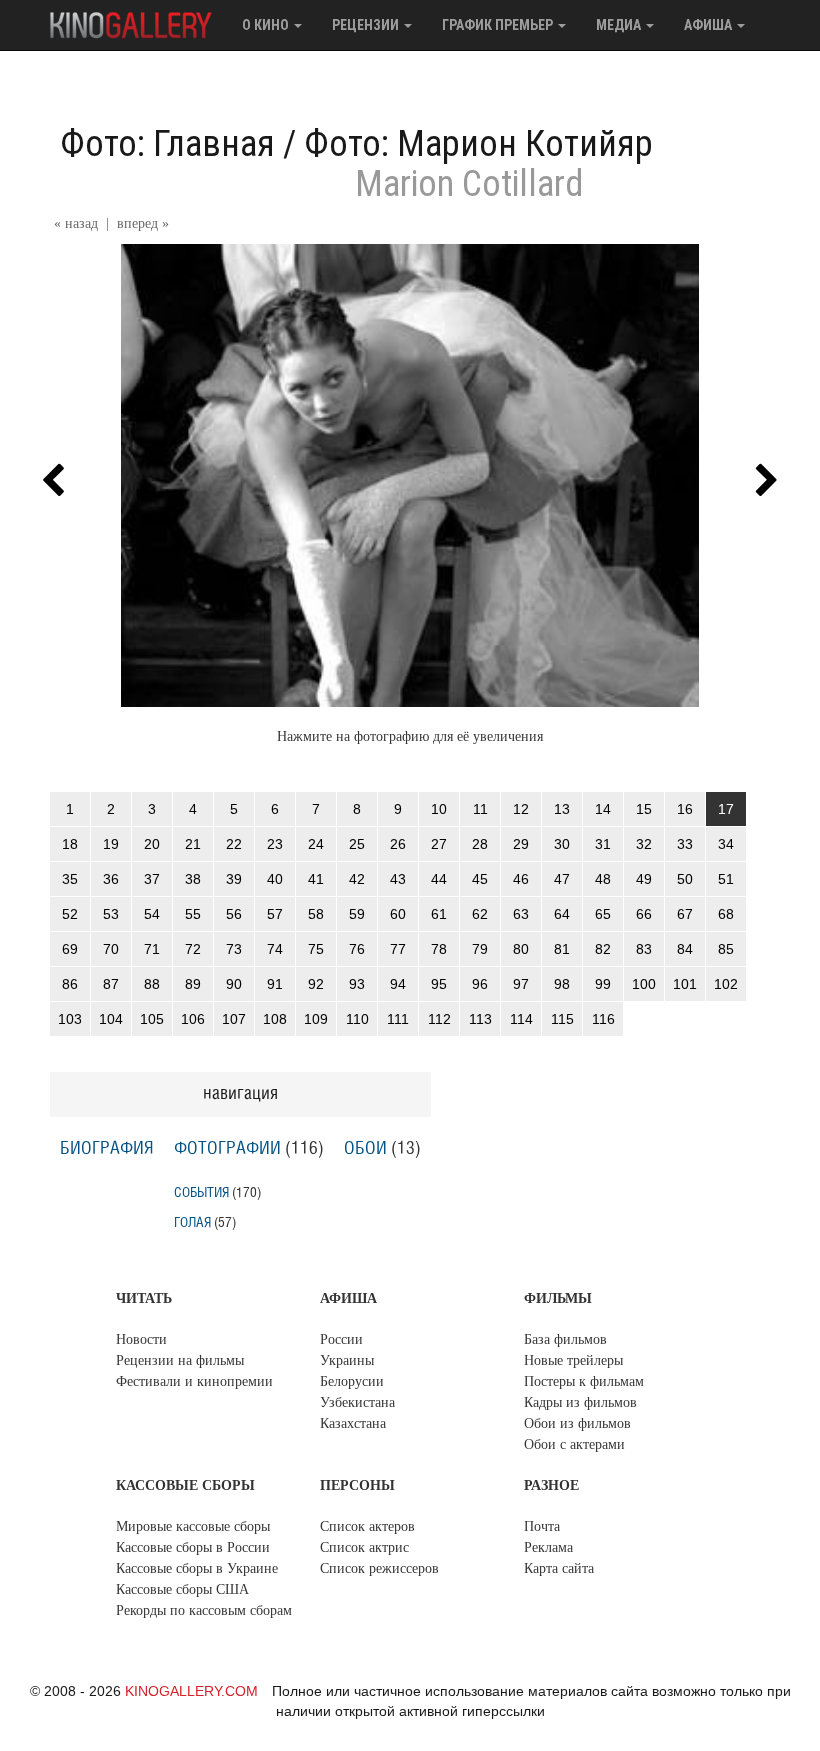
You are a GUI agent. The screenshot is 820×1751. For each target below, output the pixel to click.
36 (111, 879)
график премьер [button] (499, 25)
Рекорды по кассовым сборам (204, 1610)
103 (70, 1019)
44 (439, 879)
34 (726, 844)
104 (111, 1019)
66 (644, 914)
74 (275, 949)
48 (603, 879)
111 (398, 1019)
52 (70, 914)
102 (726, 984)
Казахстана (353, 1423)
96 (480, 984)
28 (480, 844)
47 (562, 879)
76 (357, 949)
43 (398, 879)
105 (152, 1019)
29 (521, 844)
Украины (347, 1360)
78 (439, 949)
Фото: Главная (167, 144)
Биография (107, 1149)
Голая (192, 1222)
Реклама (548, 1547)
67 (685, 914)
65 (603, 914)
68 (726, 914)
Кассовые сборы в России (193, 1547)
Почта (542, 1526)
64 (562, 914)
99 (603, 984)
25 (357, 844)
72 (193, 949)
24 (316, 844)
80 (521, 949)
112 (439, 1019)
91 (275, 984)
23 (275, 844)
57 (275, 914)
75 (316, 949)
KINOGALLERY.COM (191, 1691)
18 (70, 844)
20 (152, 844)
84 (685, 949)
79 (480, 949)
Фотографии (227, 1149)
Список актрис (364, 1547)
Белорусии (352, 1381)
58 (316, 914)
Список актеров (367, 1526)
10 (439, 809)
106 (193, 1019)
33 (685, 844)
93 (357, 984)
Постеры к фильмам (584, 1381)
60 (398, 914)
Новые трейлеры (573, 1360)
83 (644, 949)
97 (521, 984)
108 (275, 1019)
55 (193, 914)
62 (480, 914)
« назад (76, 223)
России (341, 1339)
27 (439, 844)
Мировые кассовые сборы (193, 1526)
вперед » (143, 223)
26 (398, 844)
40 (275, 879)
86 (70, 984)
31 (603, 844)
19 (111, 844)
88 (152, 984)
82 (603, 949)
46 (521, 879)
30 (562, 844)
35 (70, 879)
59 (357, 914)
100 (644, 984)
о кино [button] (267, 25)
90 (234, 984)
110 (357, 1019)
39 (234, 879)
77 (398, 949)
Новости (141, 1339)
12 (521, 809)
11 (480, 809)
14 (603, 809)
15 (644, 809)
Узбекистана (357, 1402)
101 (685, 984)
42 (357, 879)
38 (193, 879)
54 (152, 914)
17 (726, 809)
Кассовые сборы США (182, 1589)
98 (562, 984)
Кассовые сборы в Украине (197, 1568)
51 (726, 879)
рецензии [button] (367, 25)
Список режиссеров (379, 1568)
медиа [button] (620, 25)
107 (234, 1019)
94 (398, 984)
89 (193, 984)
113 (480, 1019)
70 (111, 949)
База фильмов (565, 1339)
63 (521, 914)
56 (234, 914)
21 (193, 844)
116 (603, 1019)
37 (152, 879)
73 (234, 949)
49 (644, 879)
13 (562, 809)
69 (70, 949)
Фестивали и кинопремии (194, 1381)
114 (521, 1019)
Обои (365, 1149)
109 (316, 1019)
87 (111, 984)
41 (316, 879)
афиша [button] (709, 25)
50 (685, 879)
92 (316, 984)
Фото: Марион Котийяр (478, 144)
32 (644, 844)
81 (562, 949)
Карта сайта (559, 1568)
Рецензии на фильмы (180, 1360)
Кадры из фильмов (580, 1402)
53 (111, 914)
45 (480, 879)
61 (439, 914)
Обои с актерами (574, 1444)
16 (685, 809)
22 (234, 844)
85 (726, 949)
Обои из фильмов (577, 1423)
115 (562, 1019)
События (201, 1192)
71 (152, 949)
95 (439, 984)
